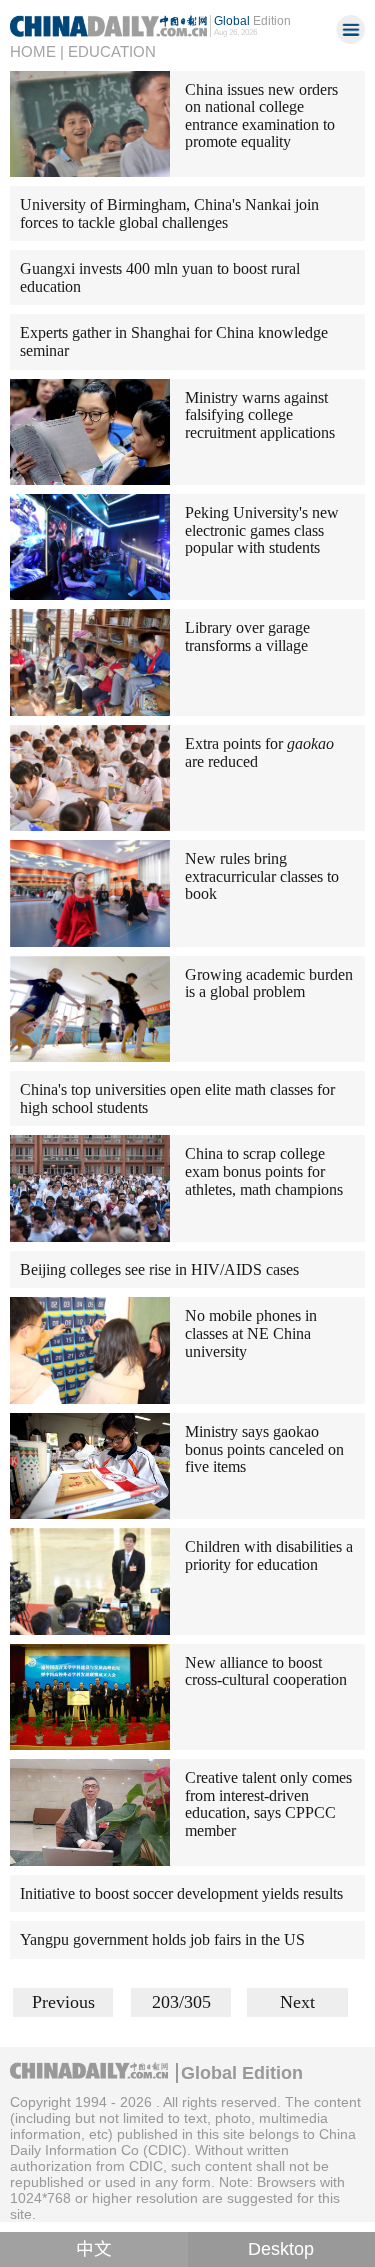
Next (297, 2002)
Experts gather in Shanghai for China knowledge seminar (174, 341)
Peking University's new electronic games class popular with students (262, 530)
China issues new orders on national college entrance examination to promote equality (261, 116)
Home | (37, 52)
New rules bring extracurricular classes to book (262, 876)
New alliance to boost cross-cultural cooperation (266, 1671)
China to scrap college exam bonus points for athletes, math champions (264, 1171)
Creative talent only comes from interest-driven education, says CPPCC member (268, 1804)
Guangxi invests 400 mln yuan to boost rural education (160, 277)
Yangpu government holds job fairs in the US (162, 1939)
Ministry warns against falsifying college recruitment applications (260, 415)
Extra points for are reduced (259, 752)
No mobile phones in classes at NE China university (251, 1333)
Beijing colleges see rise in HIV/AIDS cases (159, 1269)
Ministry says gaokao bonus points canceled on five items (264, 1449)
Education (112, 52)
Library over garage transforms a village (247, 636)
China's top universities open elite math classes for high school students (177, 1098)
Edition (252, 20)
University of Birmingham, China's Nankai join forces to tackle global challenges (169, 213)
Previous (63, 2002)
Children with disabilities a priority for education (269, 1555)
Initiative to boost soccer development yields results (181, 1893)
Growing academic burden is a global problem (269, 983)
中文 (94, 2249)
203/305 (181, 2002)
